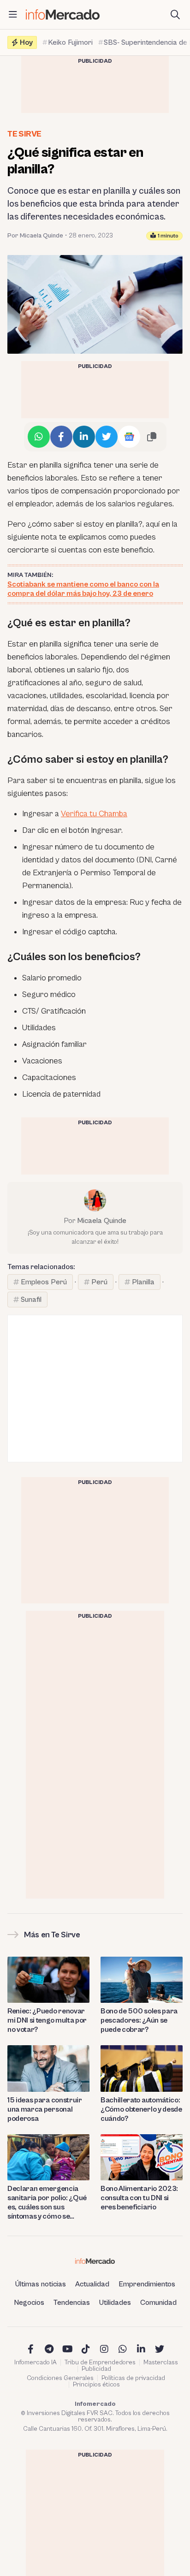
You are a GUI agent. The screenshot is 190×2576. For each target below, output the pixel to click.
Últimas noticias (41, 2284)
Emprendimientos (147, 2284)
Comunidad (158, 2303)
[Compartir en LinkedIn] (84, 437)
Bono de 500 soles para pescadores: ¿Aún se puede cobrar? (139, 2020)
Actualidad (92, 2284)
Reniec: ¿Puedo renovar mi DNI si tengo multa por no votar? (47, 2020)
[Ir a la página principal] (63, 15)
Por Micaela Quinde (35, 236)
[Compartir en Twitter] (107, 437)
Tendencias (72, 2303)
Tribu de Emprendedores (100, 2362)
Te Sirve (24, 134)
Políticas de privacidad (133, 2378)
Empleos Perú (44, 1282)
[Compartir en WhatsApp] (39, 437)
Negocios (29, 2303)
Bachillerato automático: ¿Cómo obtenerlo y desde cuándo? (141, 2109)
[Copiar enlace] (152, 437)
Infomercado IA (36, 2362)
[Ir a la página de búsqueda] (175, 15)
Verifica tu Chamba (94, 814)
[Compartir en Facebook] (61, 437)
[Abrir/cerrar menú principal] (13, 15)
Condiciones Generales (60, 2378)
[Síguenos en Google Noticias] (129, 437)
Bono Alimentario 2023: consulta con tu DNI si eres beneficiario (139, 2198)
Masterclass (161, 2362)
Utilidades (115, 2303)
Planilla (143, 1282)
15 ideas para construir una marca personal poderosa (45, 2109)
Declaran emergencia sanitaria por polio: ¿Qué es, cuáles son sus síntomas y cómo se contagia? (47, 2203)
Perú (99, 1282)
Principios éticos (96, 2385)
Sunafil (31, 1300)
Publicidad (96, 2369)
